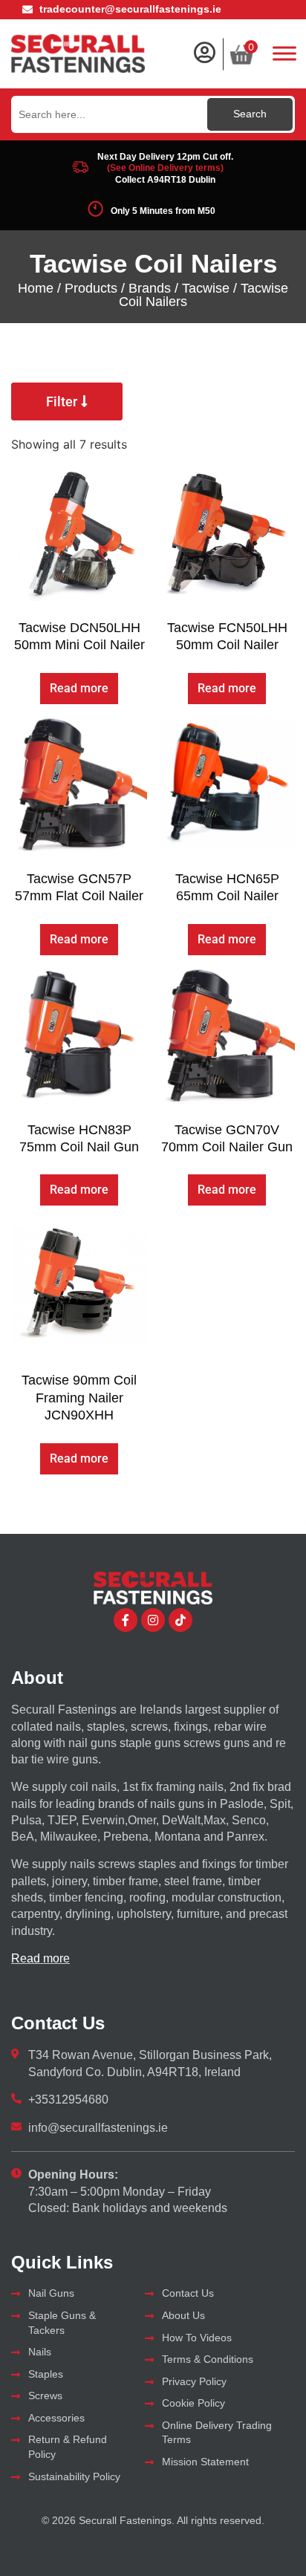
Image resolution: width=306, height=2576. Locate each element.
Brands (150, 288)
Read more (79, 688)
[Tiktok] (180, 1620)
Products (91, 288)
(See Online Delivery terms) (165, 168)
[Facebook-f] (126, 1620)
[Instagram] (153, 1620)
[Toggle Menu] (284, 53)
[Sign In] (204, 53)
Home (36, 288)
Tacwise (206, 288)
